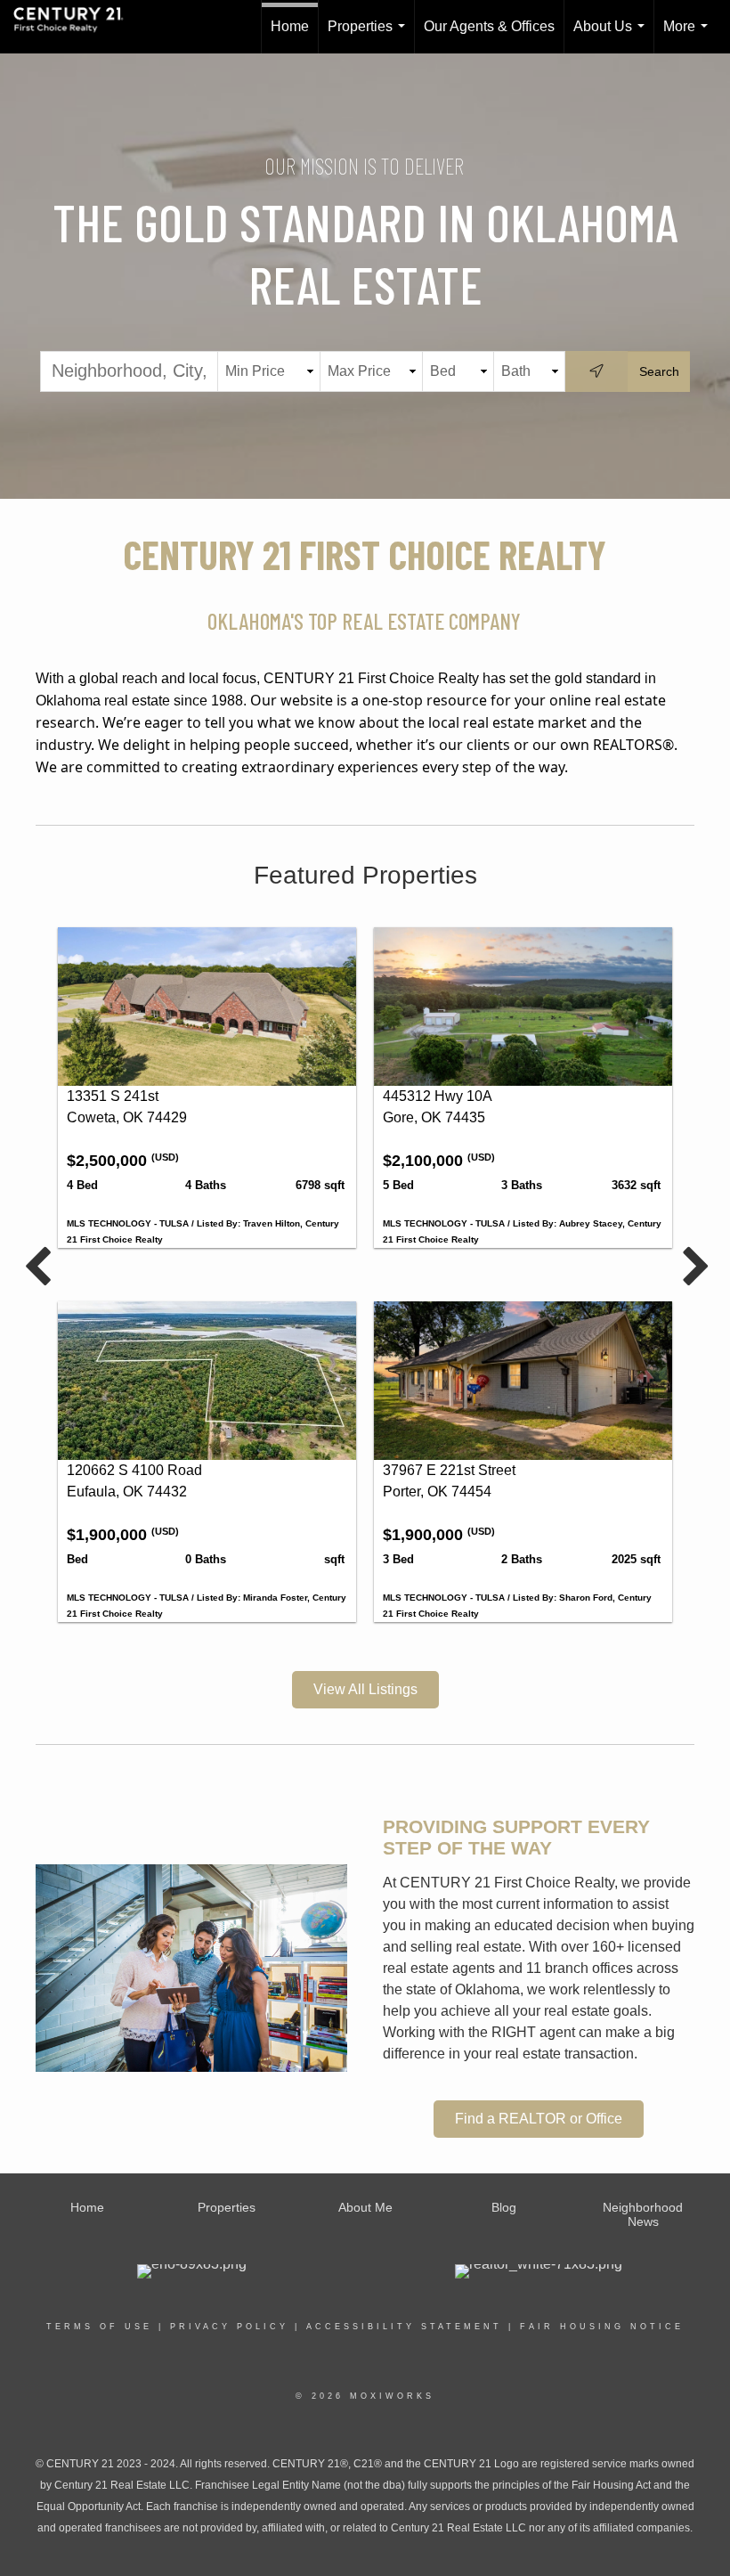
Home (290, 26)
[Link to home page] (77, 27)
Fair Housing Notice (602, 2327)
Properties (370, 36)
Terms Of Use (99, 2327)
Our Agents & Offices (489, 26)
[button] (365, 1690)
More (689, 36)
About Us (612, 36)
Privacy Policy (229, 2327)
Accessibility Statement (404, 2327)
